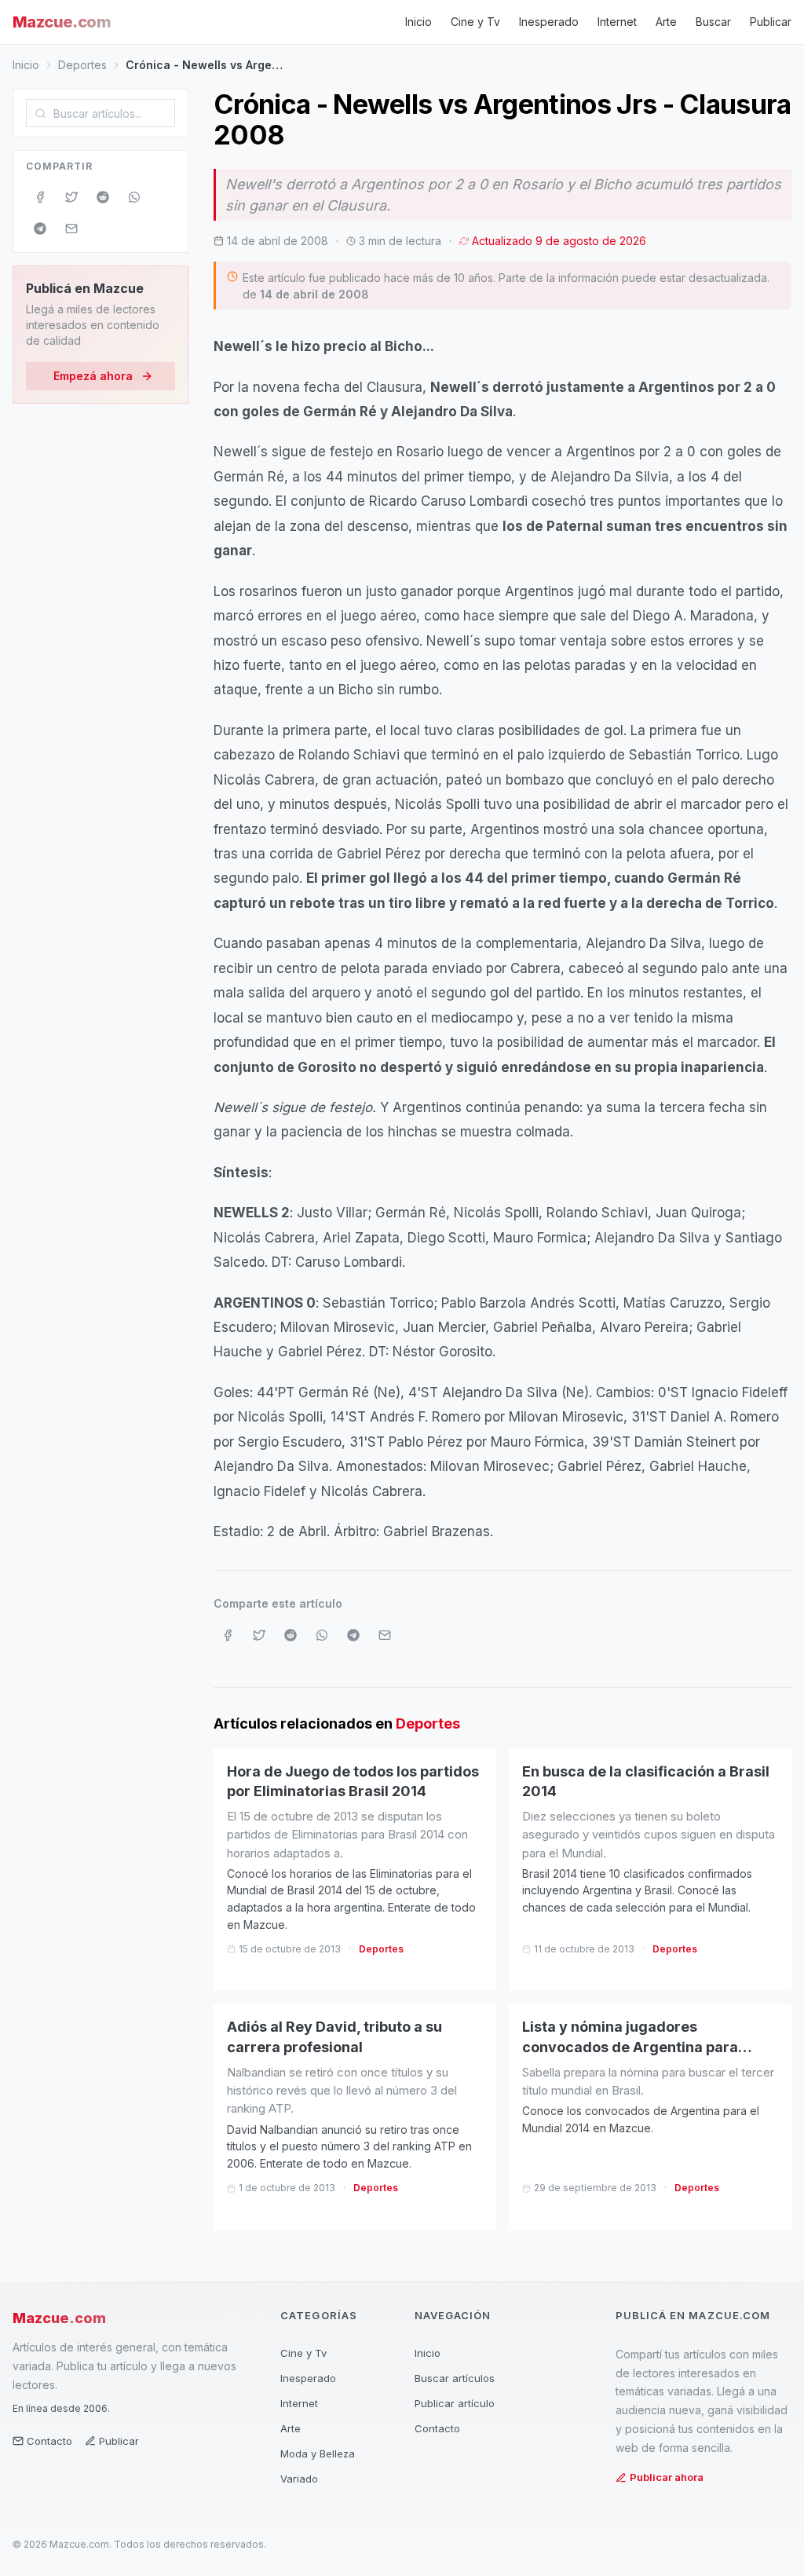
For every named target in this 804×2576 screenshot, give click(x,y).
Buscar (713, 22)
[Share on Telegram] (40, 229)
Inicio (418, 22)
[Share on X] (71, 197)
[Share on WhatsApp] (134, 197)
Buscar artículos (455, 2378)
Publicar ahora (667, 2477)
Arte (666, 22)
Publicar (771, 22)
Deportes (82, 65)
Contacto (49, 2441)
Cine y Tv (475, 22)
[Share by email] (71, 229)
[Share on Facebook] (40, 197)
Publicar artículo (455, 2403)
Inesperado (549, 22)
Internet (617, 22)
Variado (299, 2479)
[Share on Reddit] (103, 197)
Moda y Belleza (318, 2453)
